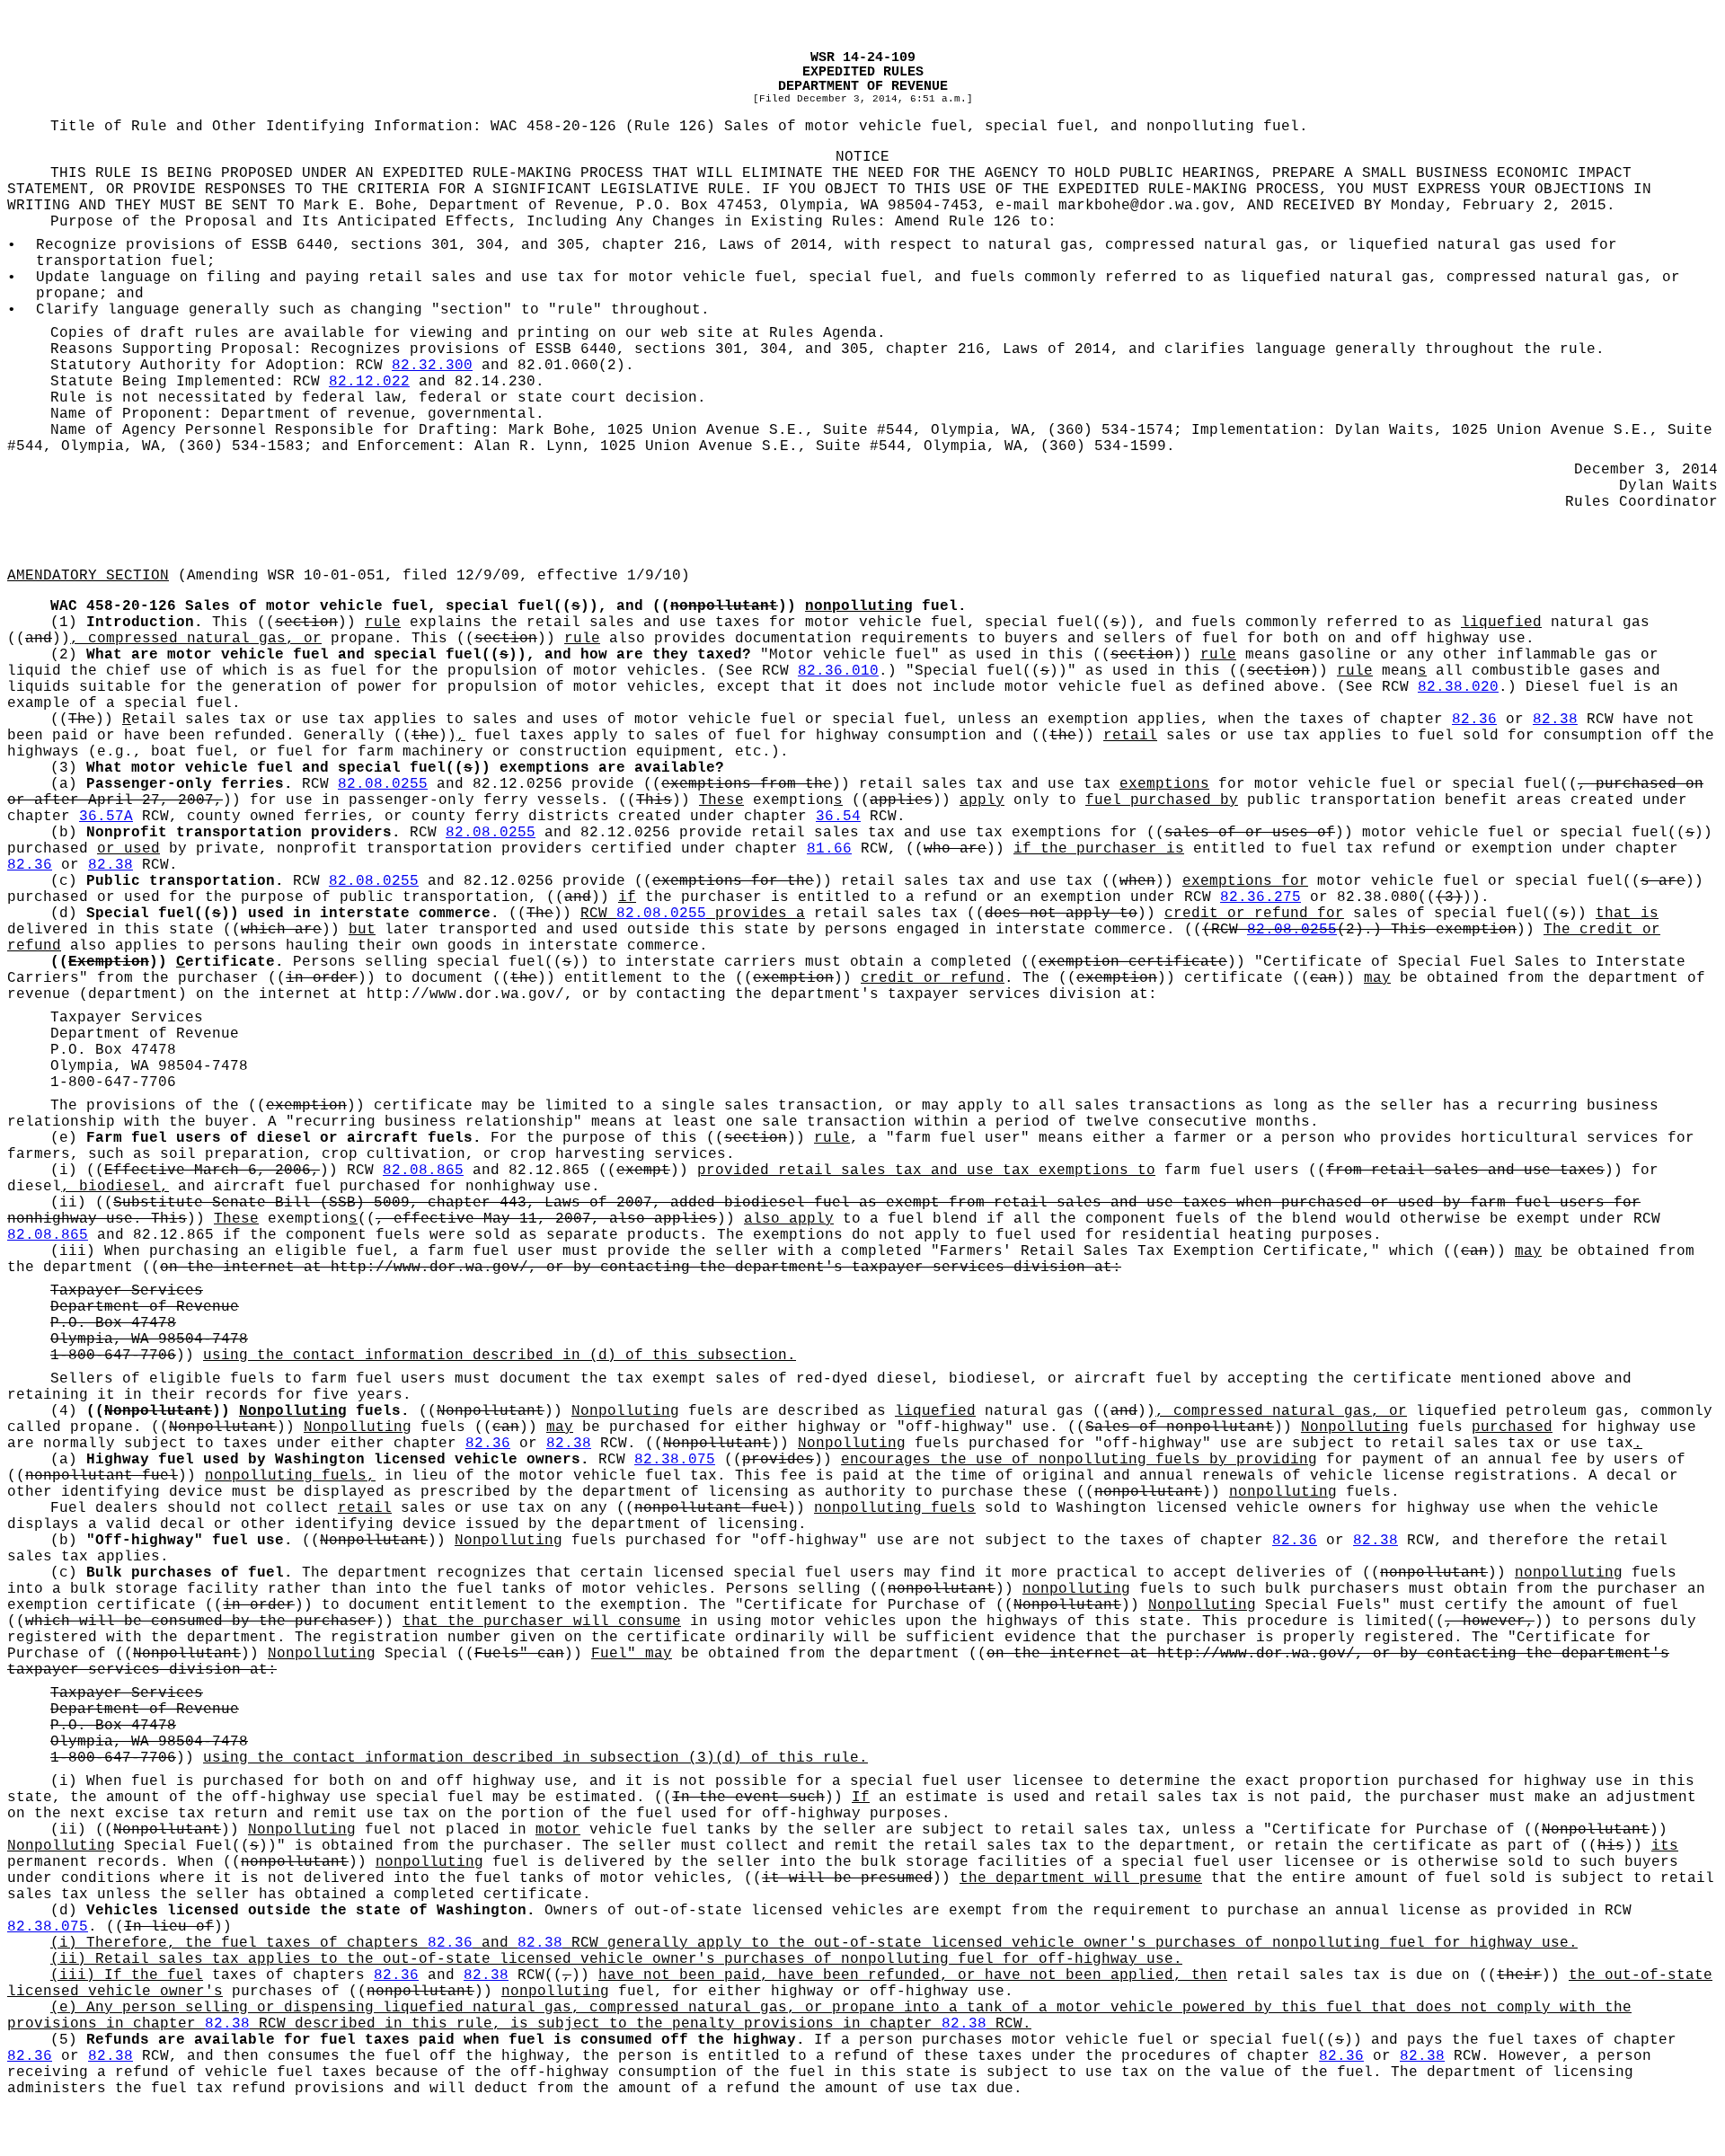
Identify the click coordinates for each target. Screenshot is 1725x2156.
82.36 (1474, 720)
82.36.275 (1261, 897)
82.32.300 (432, 366)
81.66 (829, 849)
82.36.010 (838, 671)
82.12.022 (369, 382)
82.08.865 (423, 1171)
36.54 (838, 817)
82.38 (1555, 720)
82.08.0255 (383, 784)
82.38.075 (675, 1460)
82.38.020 (1458, 687)
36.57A (106, 817)
